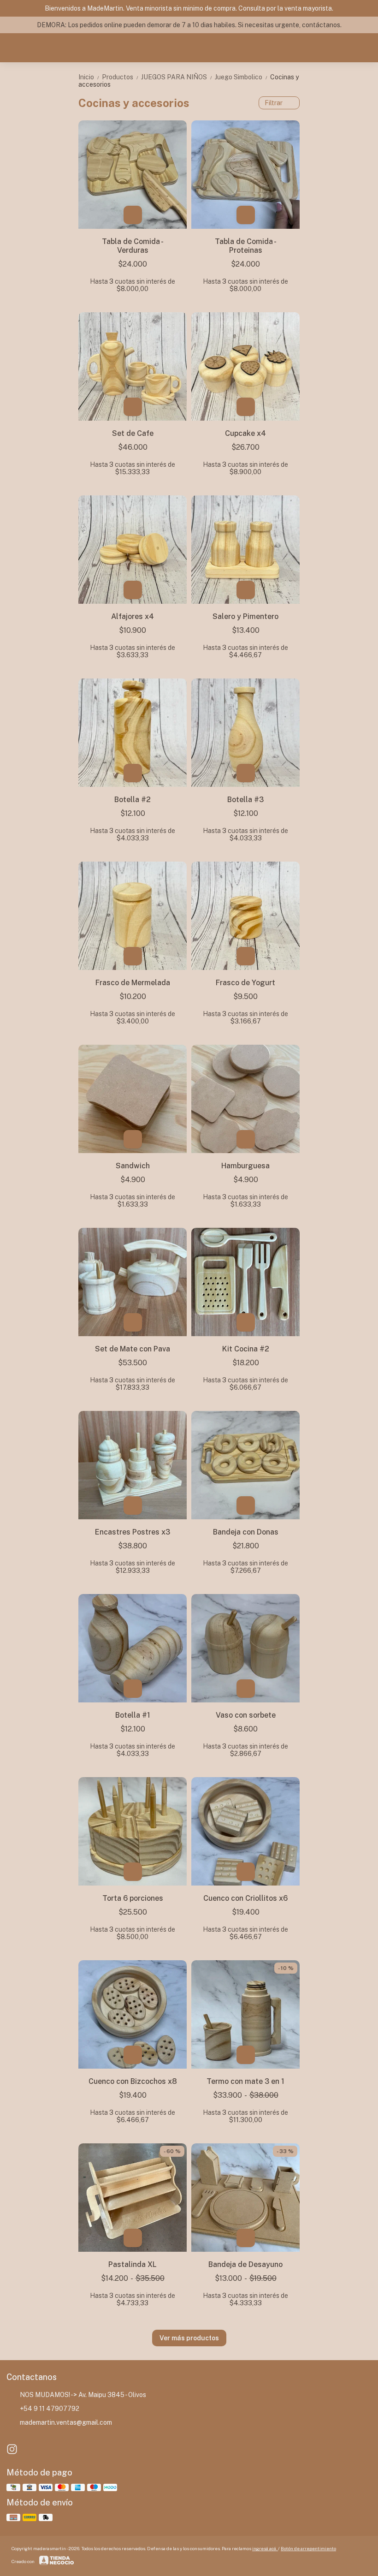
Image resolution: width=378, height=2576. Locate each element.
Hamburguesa (245, 1166)
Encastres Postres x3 (133, 1532)
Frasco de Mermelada (133, 983)
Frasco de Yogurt (245, 983)
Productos (121, 77)
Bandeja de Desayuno (245, 2264)
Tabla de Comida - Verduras (133, 246)
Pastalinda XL (133, 2264)
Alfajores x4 (133, 616)
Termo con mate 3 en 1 (245, 2081)
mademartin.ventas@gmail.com (66, 2422)
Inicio (89, 77)
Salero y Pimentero (245, 616)
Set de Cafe (133, 433)
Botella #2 (133, 800)
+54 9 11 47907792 (50, 2409)
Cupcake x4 (245, 433)
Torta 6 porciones (133, 1898)
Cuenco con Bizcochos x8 (133, 2081)
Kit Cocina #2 (246, 1349)
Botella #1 (133, 1715)
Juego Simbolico (242, 77)
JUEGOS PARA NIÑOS (177, 77)
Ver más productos (189, 2338)
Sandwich (133, 1166)
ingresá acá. (265, 2548)
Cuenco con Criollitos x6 (245, 1898)
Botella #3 (245, 800)
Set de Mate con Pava (133, 1349)
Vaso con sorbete (246, 1715)
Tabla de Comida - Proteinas (246, 246)
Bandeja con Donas (246, 1532)
